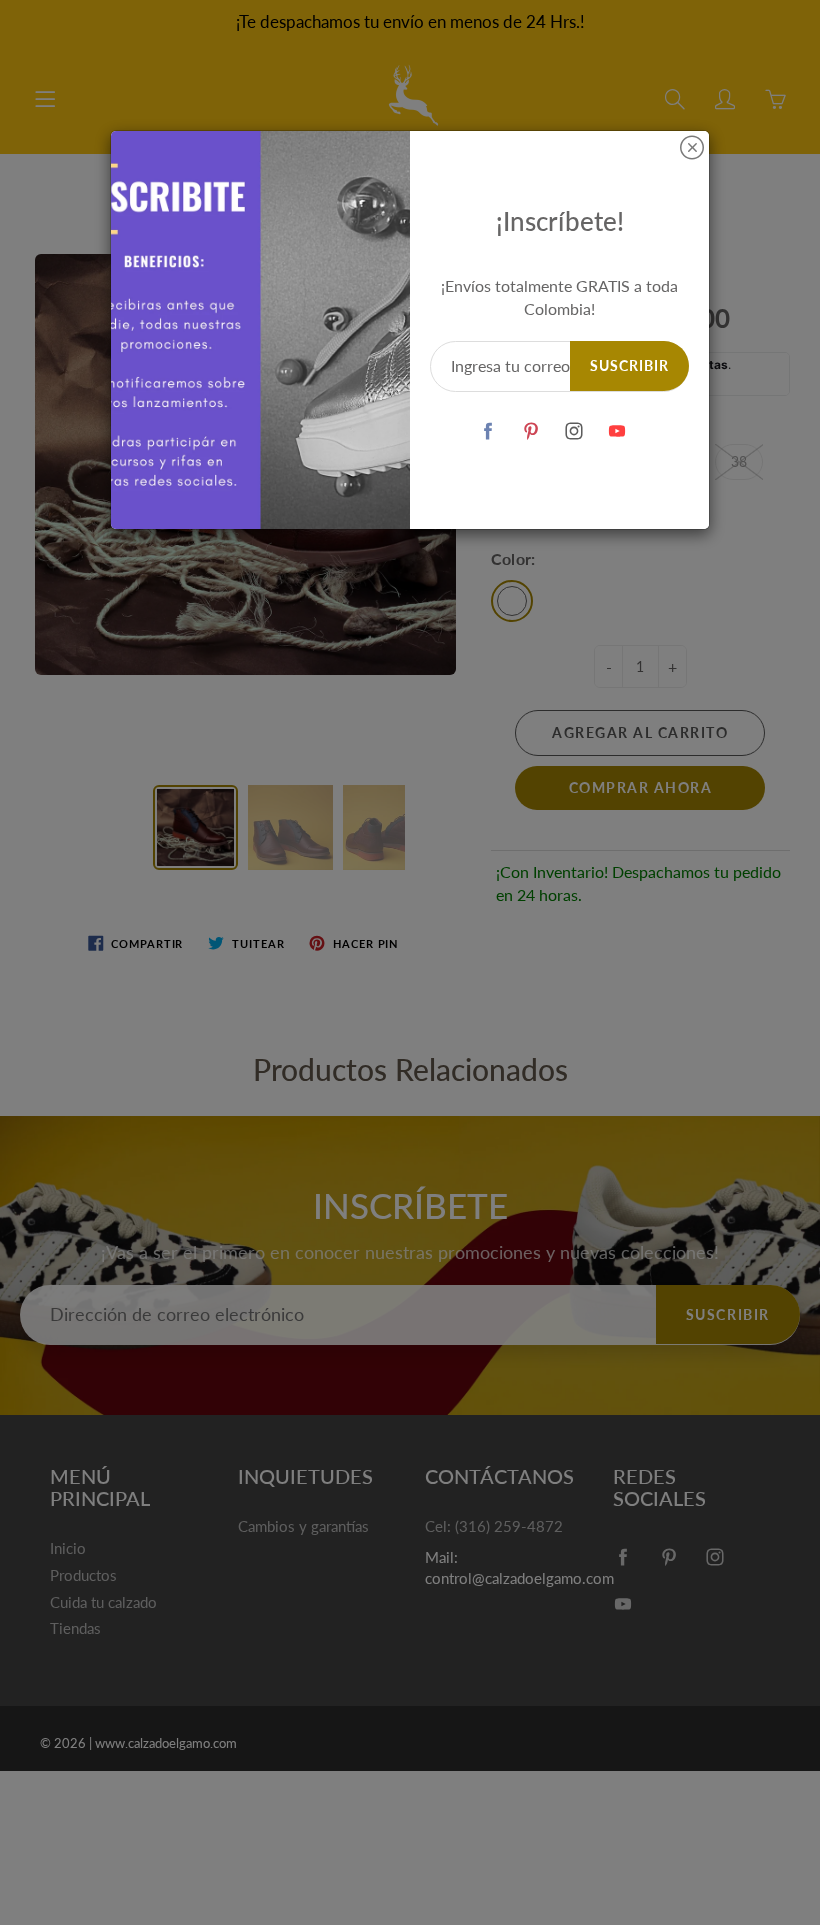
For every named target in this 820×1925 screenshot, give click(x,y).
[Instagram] (574, 431)
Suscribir (629, 365)
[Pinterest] (531, 431)
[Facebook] (488, 431)
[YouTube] (617, 431)
